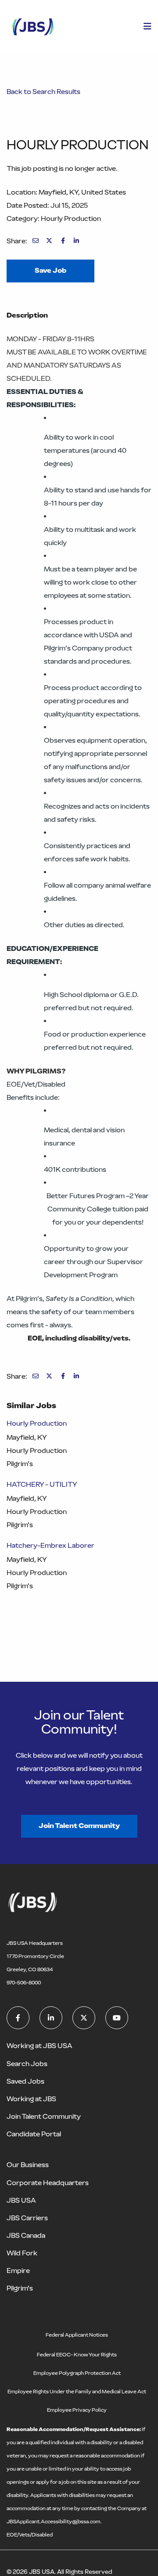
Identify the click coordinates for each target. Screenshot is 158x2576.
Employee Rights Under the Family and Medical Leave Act (77, 2392)
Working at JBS (31, 2099)
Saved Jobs (25, 2081)
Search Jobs (27, 2064)
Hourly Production (37, 1423)
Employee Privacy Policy (77, 2410)
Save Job (50, 270)
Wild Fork (22, 2253)
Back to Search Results (43, 92)
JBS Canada (26, 2235)
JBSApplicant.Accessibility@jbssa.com (54, 2522)
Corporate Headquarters (48, 2183)
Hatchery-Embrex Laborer (50, 1545)
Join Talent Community (79, 1826)
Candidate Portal (34, 2134)
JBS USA (21, 2200)
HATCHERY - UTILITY (42, 1484)
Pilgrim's (20, 2288)
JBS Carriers (27, 2218)
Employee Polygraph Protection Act (77, 2373)
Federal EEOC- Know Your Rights (77, 2355)
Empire (18, 2271)
